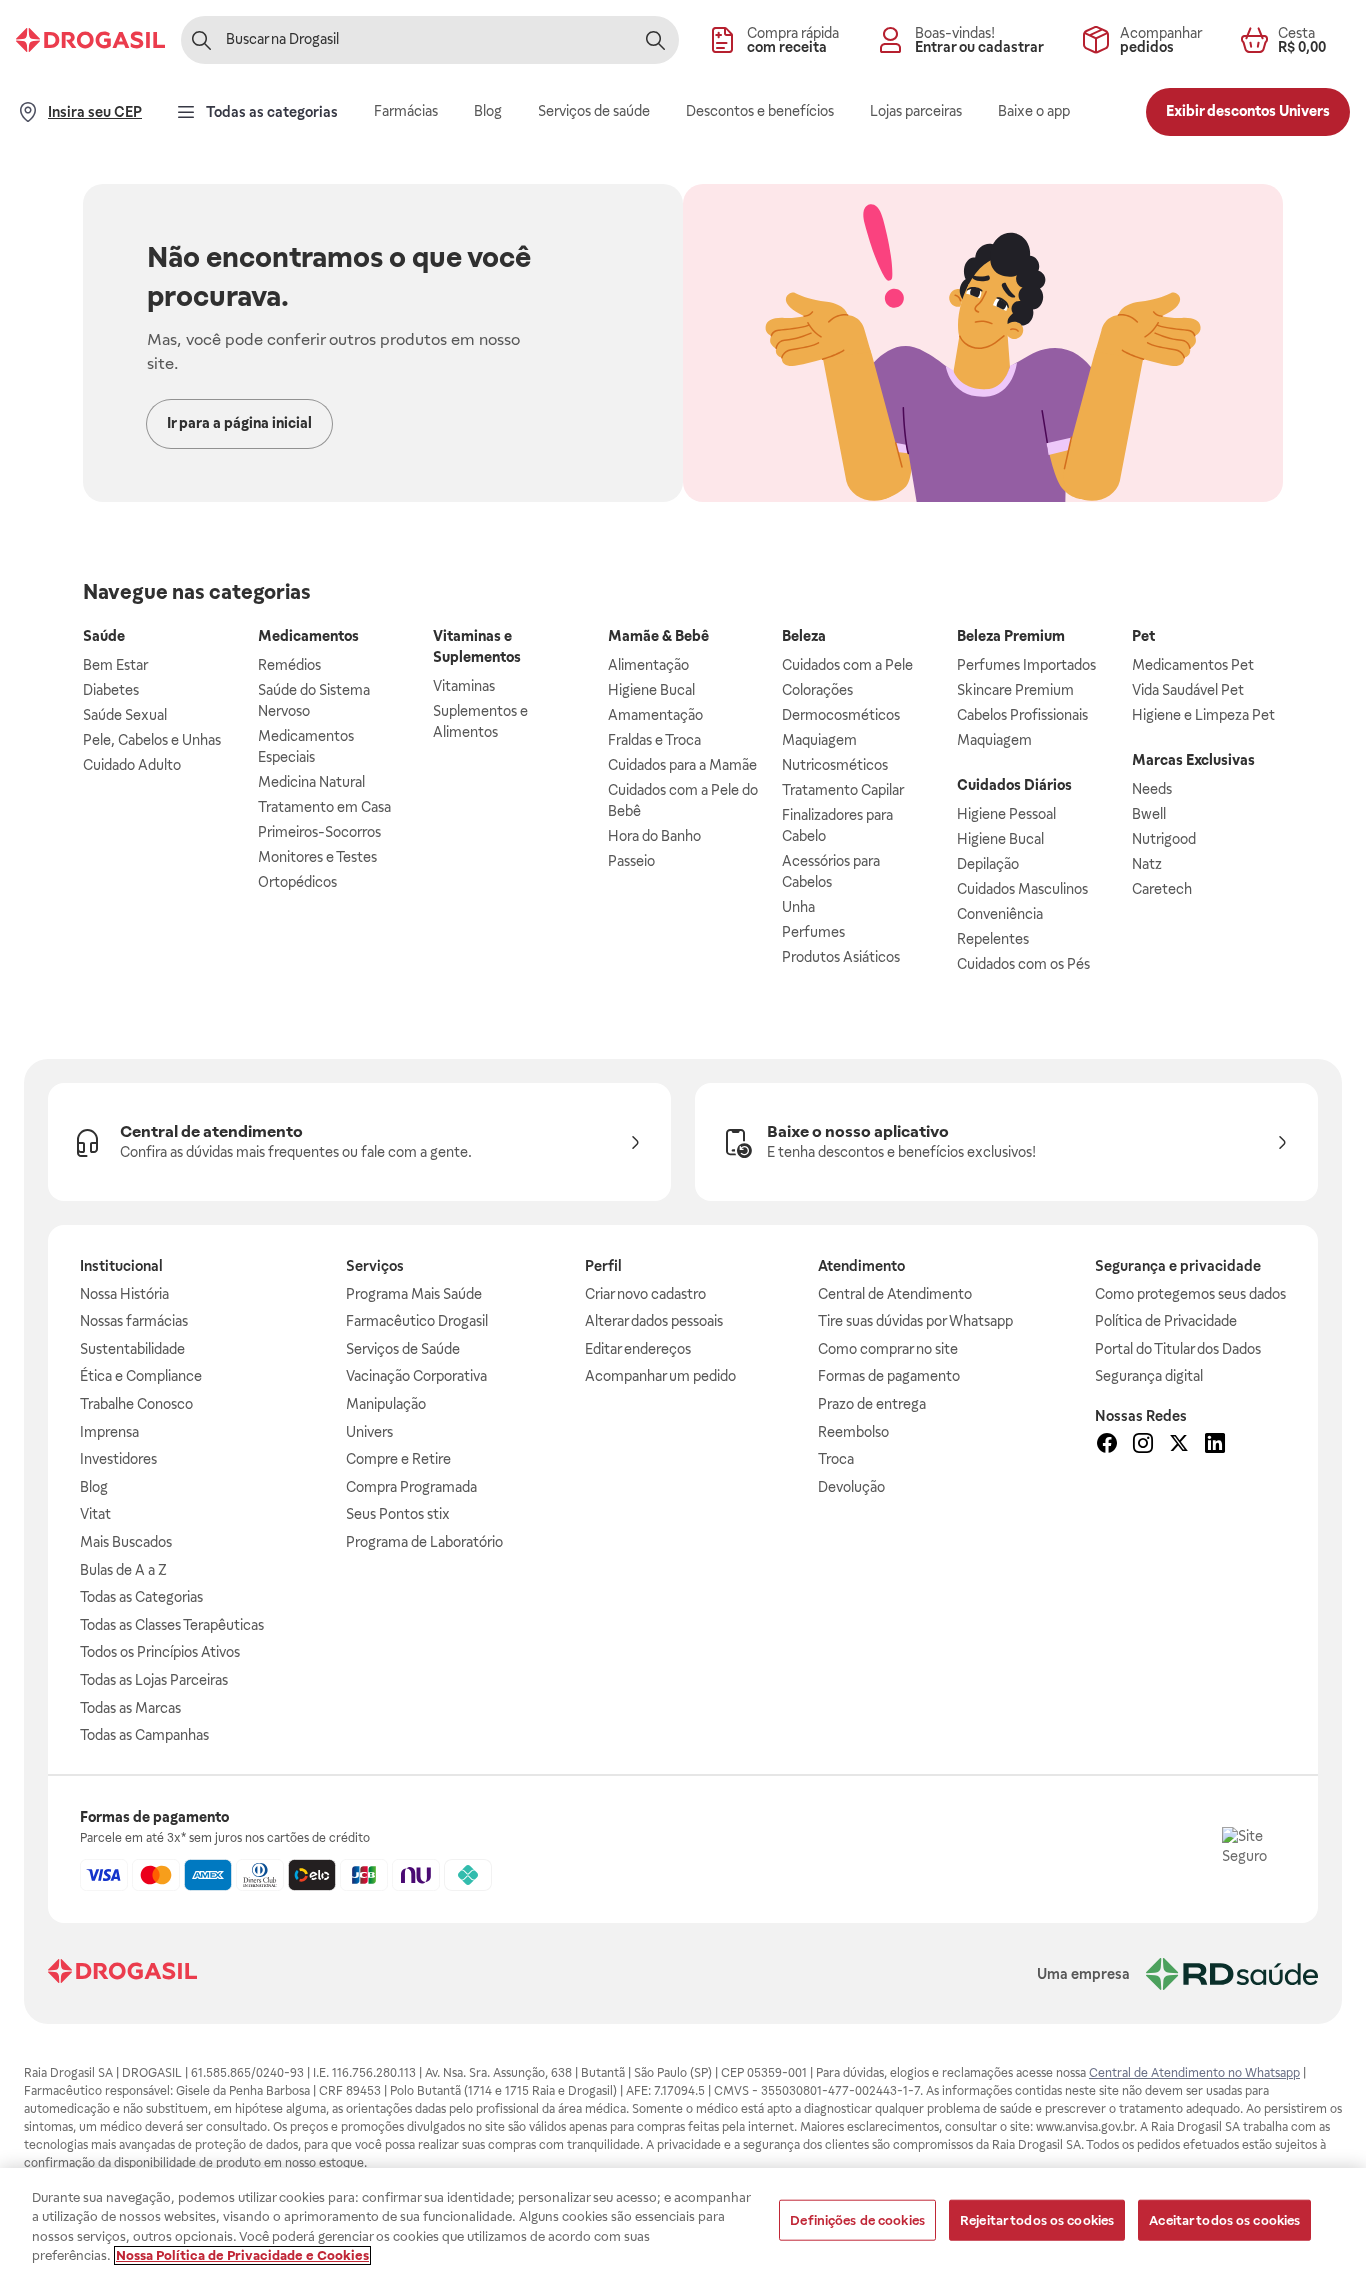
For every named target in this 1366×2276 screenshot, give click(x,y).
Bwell (1149, 814)
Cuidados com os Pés (1023, 964)
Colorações (817, 690)
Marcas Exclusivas (1193, 760)
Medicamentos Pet (1193, 665)
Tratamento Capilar (843, 790)
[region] (683, 2222)
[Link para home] (122, 1973)
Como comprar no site (888, 1349)
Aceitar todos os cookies (1224, 2220)
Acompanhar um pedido (660, 1376)
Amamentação (655, 715)
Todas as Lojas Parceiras (154, 1680)
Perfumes (813, 932)
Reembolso (853, 1432)
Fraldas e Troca (654, 740)
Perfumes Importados (1026, 665)
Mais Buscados (126, 1542)
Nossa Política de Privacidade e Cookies (242, 2255)
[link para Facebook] (1107, 1446)
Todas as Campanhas (144, 1735)
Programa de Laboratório (424, 1542)
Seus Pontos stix (398, 1514)
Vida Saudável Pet (1188, 690)
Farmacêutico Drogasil (417, 1321)
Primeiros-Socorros (319, 832)
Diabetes (111, 690)
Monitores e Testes (317, 857)
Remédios (289, 665)
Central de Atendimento (895, 1294)
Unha (798, 907)
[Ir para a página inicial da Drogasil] (90, 40)
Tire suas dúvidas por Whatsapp (915, 1321)
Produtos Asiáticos (841, 957)
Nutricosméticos (835, 765)
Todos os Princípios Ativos (160, 1652)
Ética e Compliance (141, 1376)
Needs (1152, 789)
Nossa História (124, 1294)
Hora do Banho (654, 836)
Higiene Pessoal (1006, 814)
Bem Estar (115, 665)
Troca (836, 1459)
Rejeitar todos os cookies (1037, 2220)
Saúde (104, 636)
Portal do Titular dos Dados (1178, 1349)
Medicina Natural (311, 782)
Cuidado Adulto (132, 765)
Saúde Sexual (125, 715)
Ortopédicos (297, 882)
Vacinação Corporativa (416, 1376)
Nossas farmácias (134, 1321)
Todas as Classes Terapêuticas (172, 1625)
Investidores (118, 1459)
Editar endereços (638, 1349)
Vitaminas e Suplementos (477, 646)
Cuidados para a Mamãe (682, 765)
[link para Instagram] (1143, 1446)
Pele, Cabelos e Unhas (152, 740)
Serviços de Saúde (403, 1349)
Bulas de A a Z (123, 1570)
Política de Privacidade (1166, 1321)
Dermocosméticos (841, 715)
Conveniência (1000, 914)
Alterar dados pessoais (654, 1321)
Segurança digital (1149, 1376)
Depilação (988, 864)
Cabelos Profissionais (1022, 715)
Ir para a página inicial (239, 423)
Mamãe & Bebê (658, 636)
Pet (1143, 636)
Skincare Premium (1015, 690)
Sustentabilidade (132, 1349)
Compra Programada (411, 1487)
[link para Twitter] (1179, 1446)
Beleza (804, 636)
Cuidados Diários (1014, 785)
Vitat (95, 1514)
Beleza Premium (1011, 636)
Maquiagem (819, 740)
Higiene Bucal (651, 690)
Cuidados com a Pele (847, 665)
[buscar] (655, 40)
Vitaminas (464, 686)
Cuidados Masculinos (1022, 889)
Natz (1147, 864)
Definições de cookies (857, 2220)
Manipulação (386, 1404)
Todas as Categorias (141, 1597)
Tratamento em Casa (324, 807)
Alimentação (648, 665)
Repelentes (993, 939)
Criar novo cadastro (645, 1294)
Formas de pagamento (889, 1376)
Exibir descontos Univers (1248, 111)
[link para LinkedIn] (1215, 1446)
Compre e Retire (398, 1459)
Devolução (851, 1487)
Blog (94, 1487)
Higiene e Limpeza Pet (1203, 715)
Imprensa (109, 1432)
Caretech (1162, 889)
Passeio (631, 861)
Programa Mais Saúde (414, 1294)
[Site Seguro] (1254, 1859)
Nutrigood (1164, 839)
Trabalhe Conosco (136, 1404)
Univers (369, 1432)
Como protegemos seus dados (1190, 1294)
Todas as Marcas (130, 1708)
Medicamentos (308, 636)
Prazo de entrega (872, 1404)
